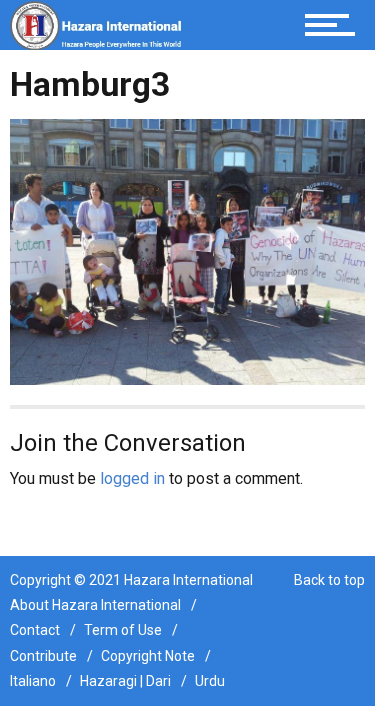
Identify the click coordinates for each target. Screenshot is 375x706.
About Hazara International (95, 605)
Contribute (43, 656)
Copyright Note (148, 656)
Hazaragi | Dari (125, 681)
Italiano (33, 681)
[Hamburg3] (187, 250)
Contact (35, 630)
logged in (132, 478)
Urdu (210, 681)
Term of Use (123, 630)
